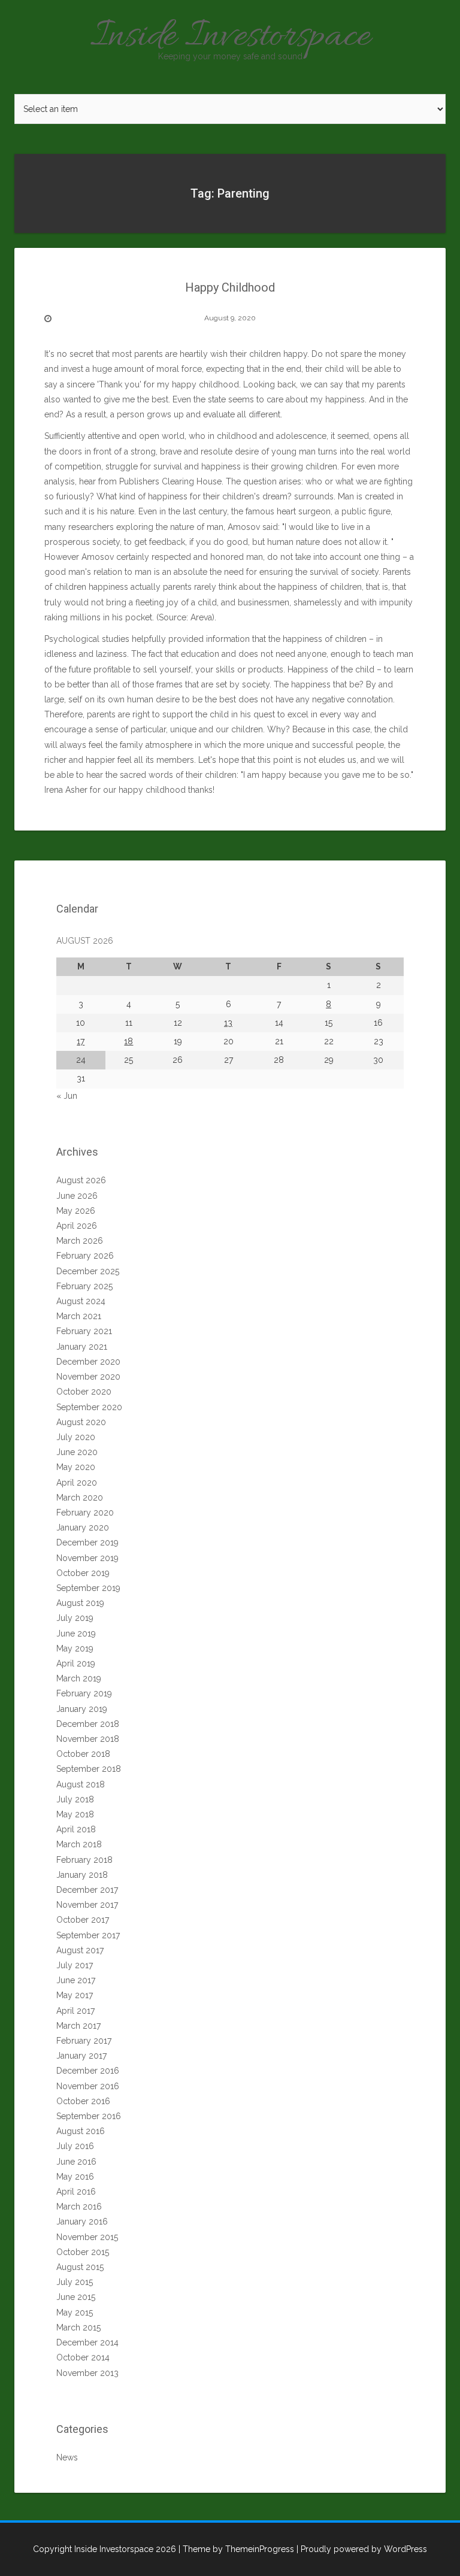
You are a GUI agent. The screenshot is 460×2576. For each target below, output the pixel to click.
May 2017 (75, 1995)
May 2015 (75, 2313)
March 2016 (79, 2207)
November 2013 (87, 2373)
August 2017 (80, 1950)
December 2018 (88, 1724)
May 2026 (76, 1211)
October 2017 (83, 1920)
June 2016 (76, 2162)
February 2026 (85, 1256)
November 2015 (87, 2237)
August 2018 (81, 1784)
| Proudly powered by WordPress (362, 2549)
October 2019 (83, 1573)
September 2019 (88, 1588)
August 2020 (81, 1422)
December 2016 (88, 2071)
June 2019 (76, 1634)
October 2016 (83, 2101)
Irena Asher (66, 790)
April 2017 (75, 2011)
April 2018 (76, 1829)
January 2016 (82, 2222)
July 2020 (76, 1437)
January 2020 (83, 1528)
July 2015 (75, 2282)
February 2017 (84, 2041)
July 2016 (75, 2146)
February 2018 (84, 1860)
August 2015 (80, 2267)
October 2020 (84, 1392)
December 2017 (87, 1890)
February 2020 (85, 1513)
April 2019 (76, 1663)
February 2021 (84, 1331)
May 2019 (75, 1648)
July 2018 (75, 1799)
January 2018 (82, 1875)
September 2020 (89, 1407)
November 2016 (88, 2086)
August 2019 (80, 1603)
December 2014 (87, 2342)
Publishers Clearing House (170, 481)
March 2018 (79, 1844)
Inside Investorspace (230, 37)
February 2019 (84, 1693)
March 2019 (79, 1678)
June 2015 (76, 2297)
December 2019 (87, 1542)
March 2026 (80, 1241)
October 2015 (83, 2252)
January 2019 (82, 1709)
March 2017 (78, 2026)
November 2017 (87, 1905)
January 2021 (82, 1347)
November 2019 (87, 1558)
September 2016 (89, 2116)
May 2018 (75, 1814)
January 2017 (81, 2056)
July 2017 (75, 1965)
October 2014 (83, 2357)
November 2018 (88, 1739)
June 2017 (76, 1980)
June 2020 (77, 1452)
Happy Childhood (230, 287)
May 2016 (75, 2177)
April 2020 (77, 1483)
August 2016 (81, 2131)
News (67, 2457)
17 (81, 1041)
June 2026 (77, 1196)
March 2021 (79, 1316)
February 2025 (84, 1286)
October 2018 (83, 1754)
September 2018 (89, 1769)
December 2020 (88, 1362)
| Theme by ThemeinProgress (236, 2549)
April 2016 (76, 2192)
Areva (201, 617)
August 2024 (81, 1301)
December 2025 (88, 1271)
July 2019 (75, 1618)
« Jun (67, 1096)
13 (228, 1023)
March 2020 (80, 1498)
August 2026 (81, 1180)
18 (128, 1041)
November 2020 (88, 1377)
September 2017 (88, 1935)
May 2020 (76, 1467)
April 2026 (77, 1226)
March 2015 (78, 2328)
